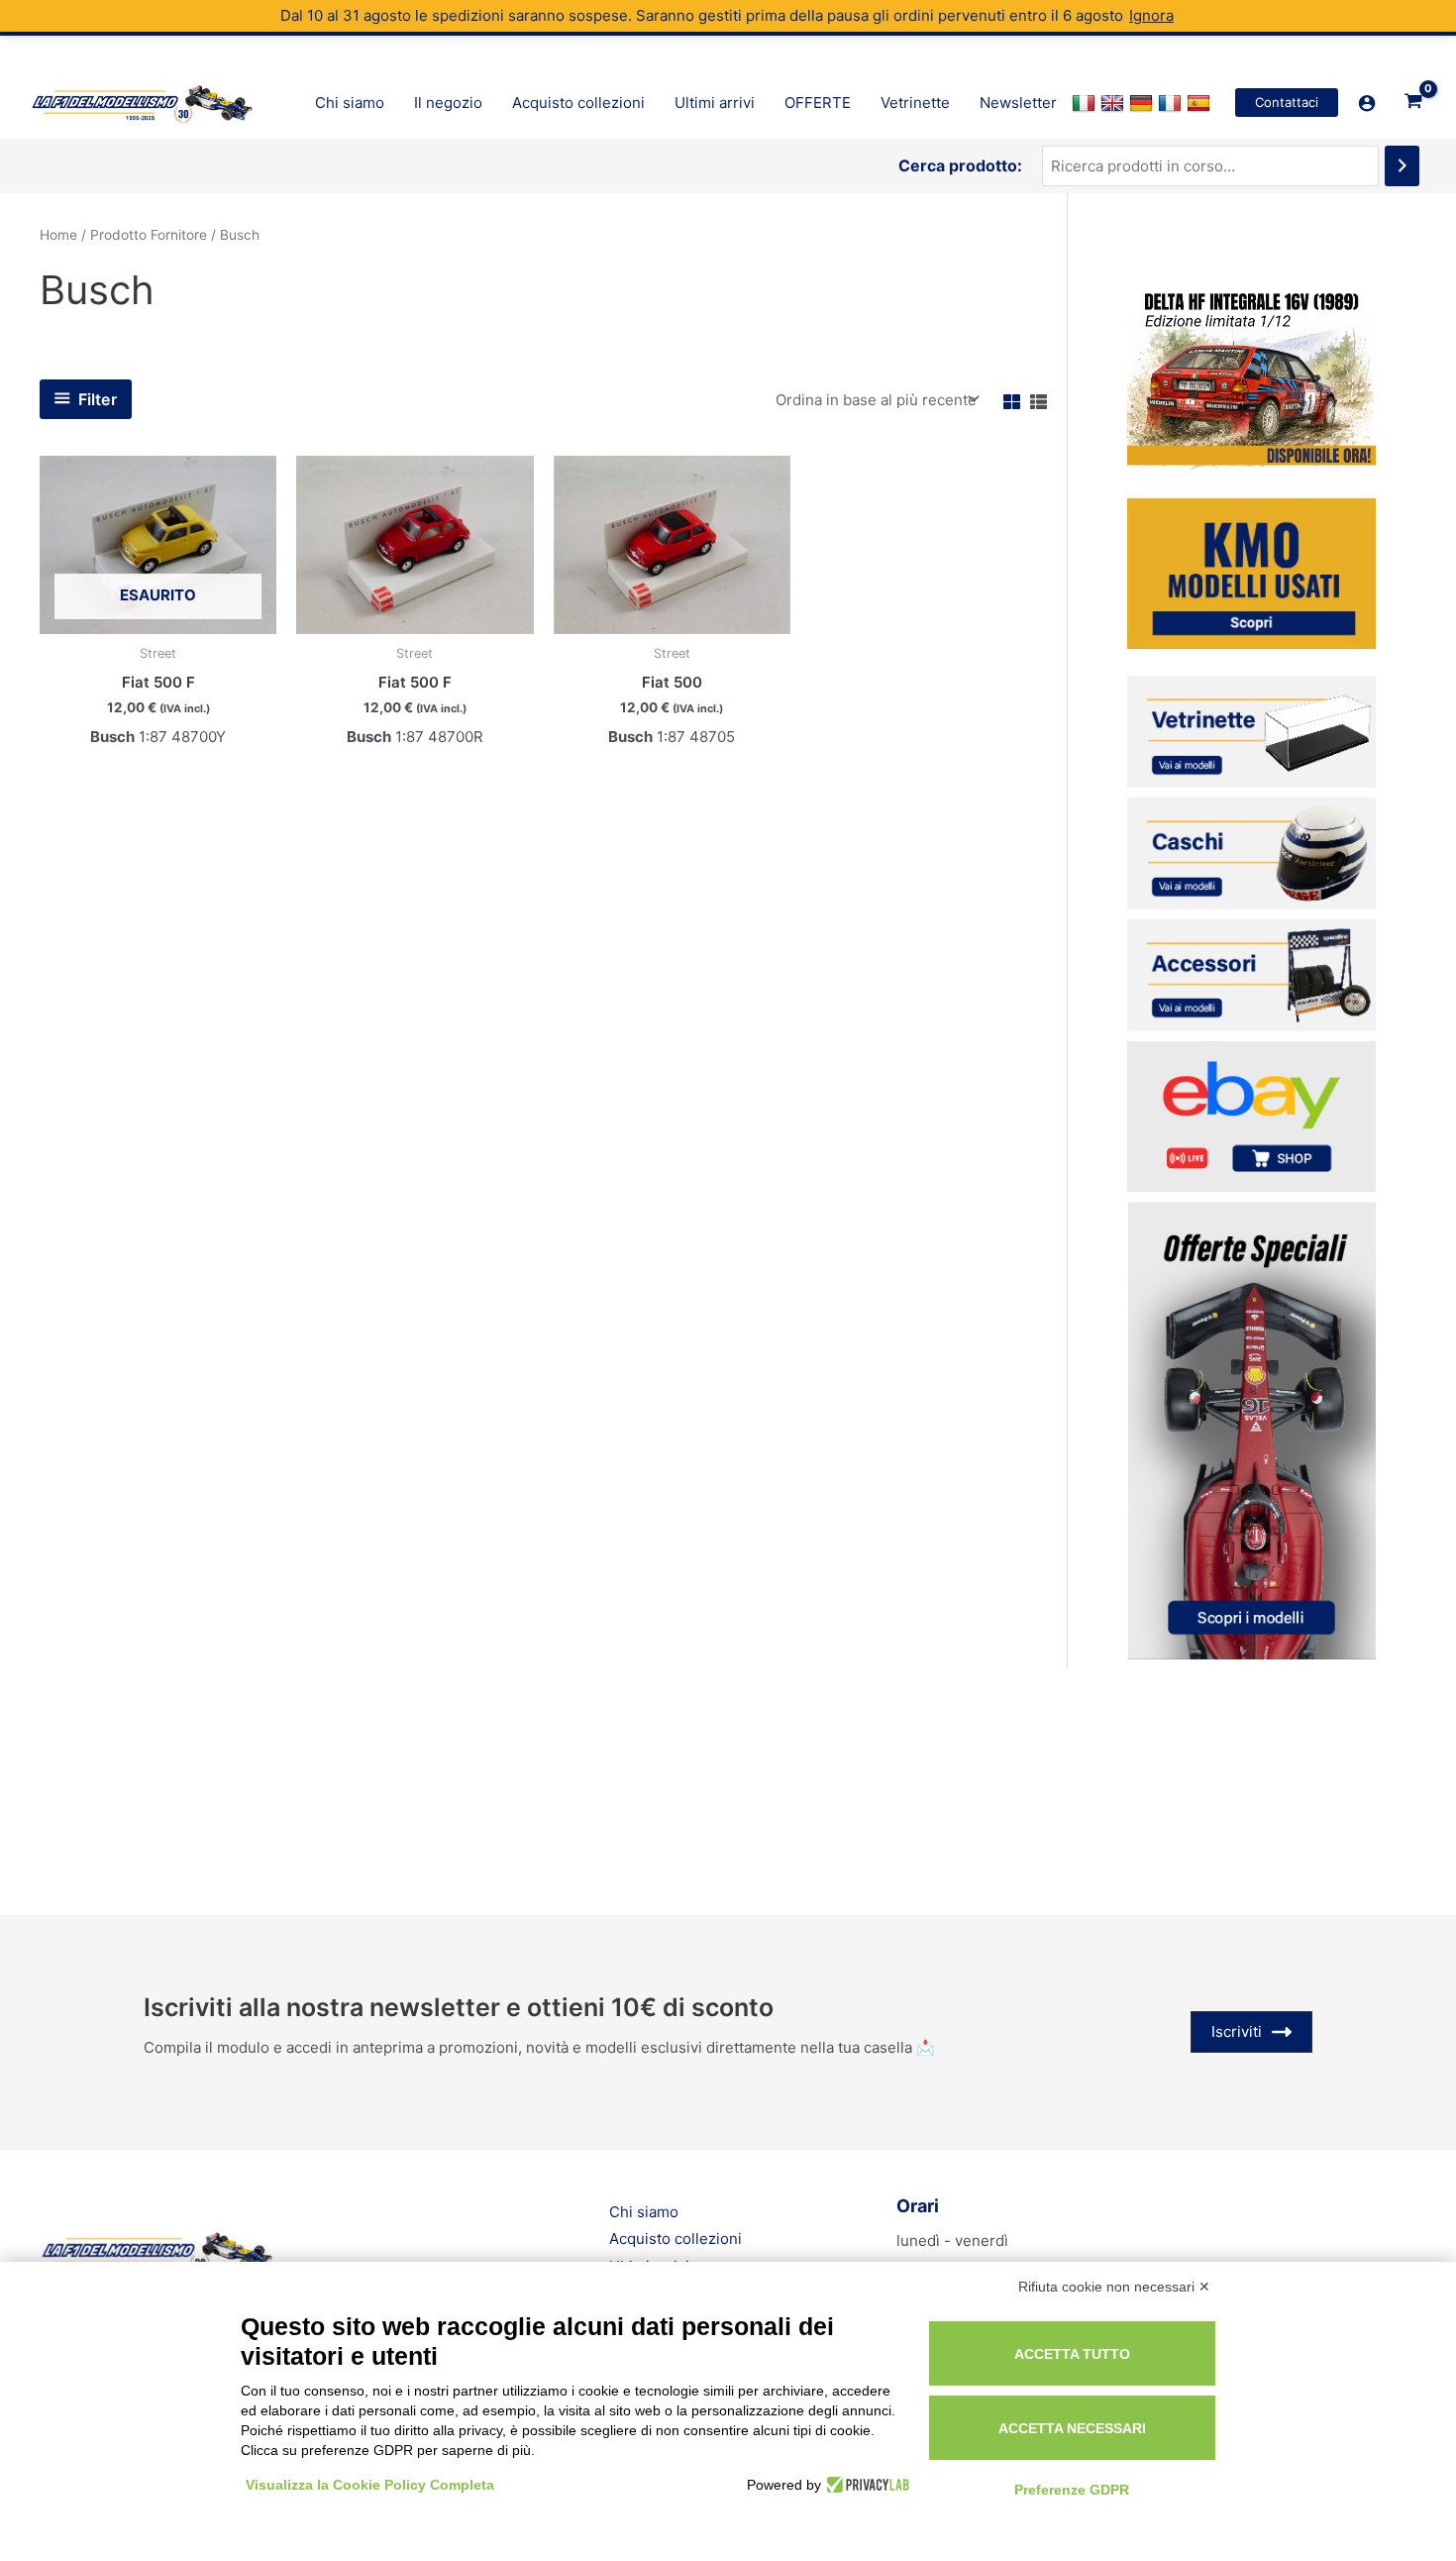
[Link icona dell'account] (1367, 103)
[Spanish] (1201, 103)
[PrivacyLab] (865, 2485)
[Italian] (1086, 103)
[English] (1115, 103)
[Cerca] (1402, 166)
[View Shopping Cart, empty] (1413, 103)
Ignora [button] (1151, 15)
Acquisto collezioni (676, 2239)
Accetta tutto (1072, 2354)
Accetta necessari (1072, 2428)
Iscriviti (1237, 2031)
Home (58, 235)
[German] (1144, 103)
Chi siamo (644, 2212)
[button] (1287, 103)
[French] (1172, 103)
